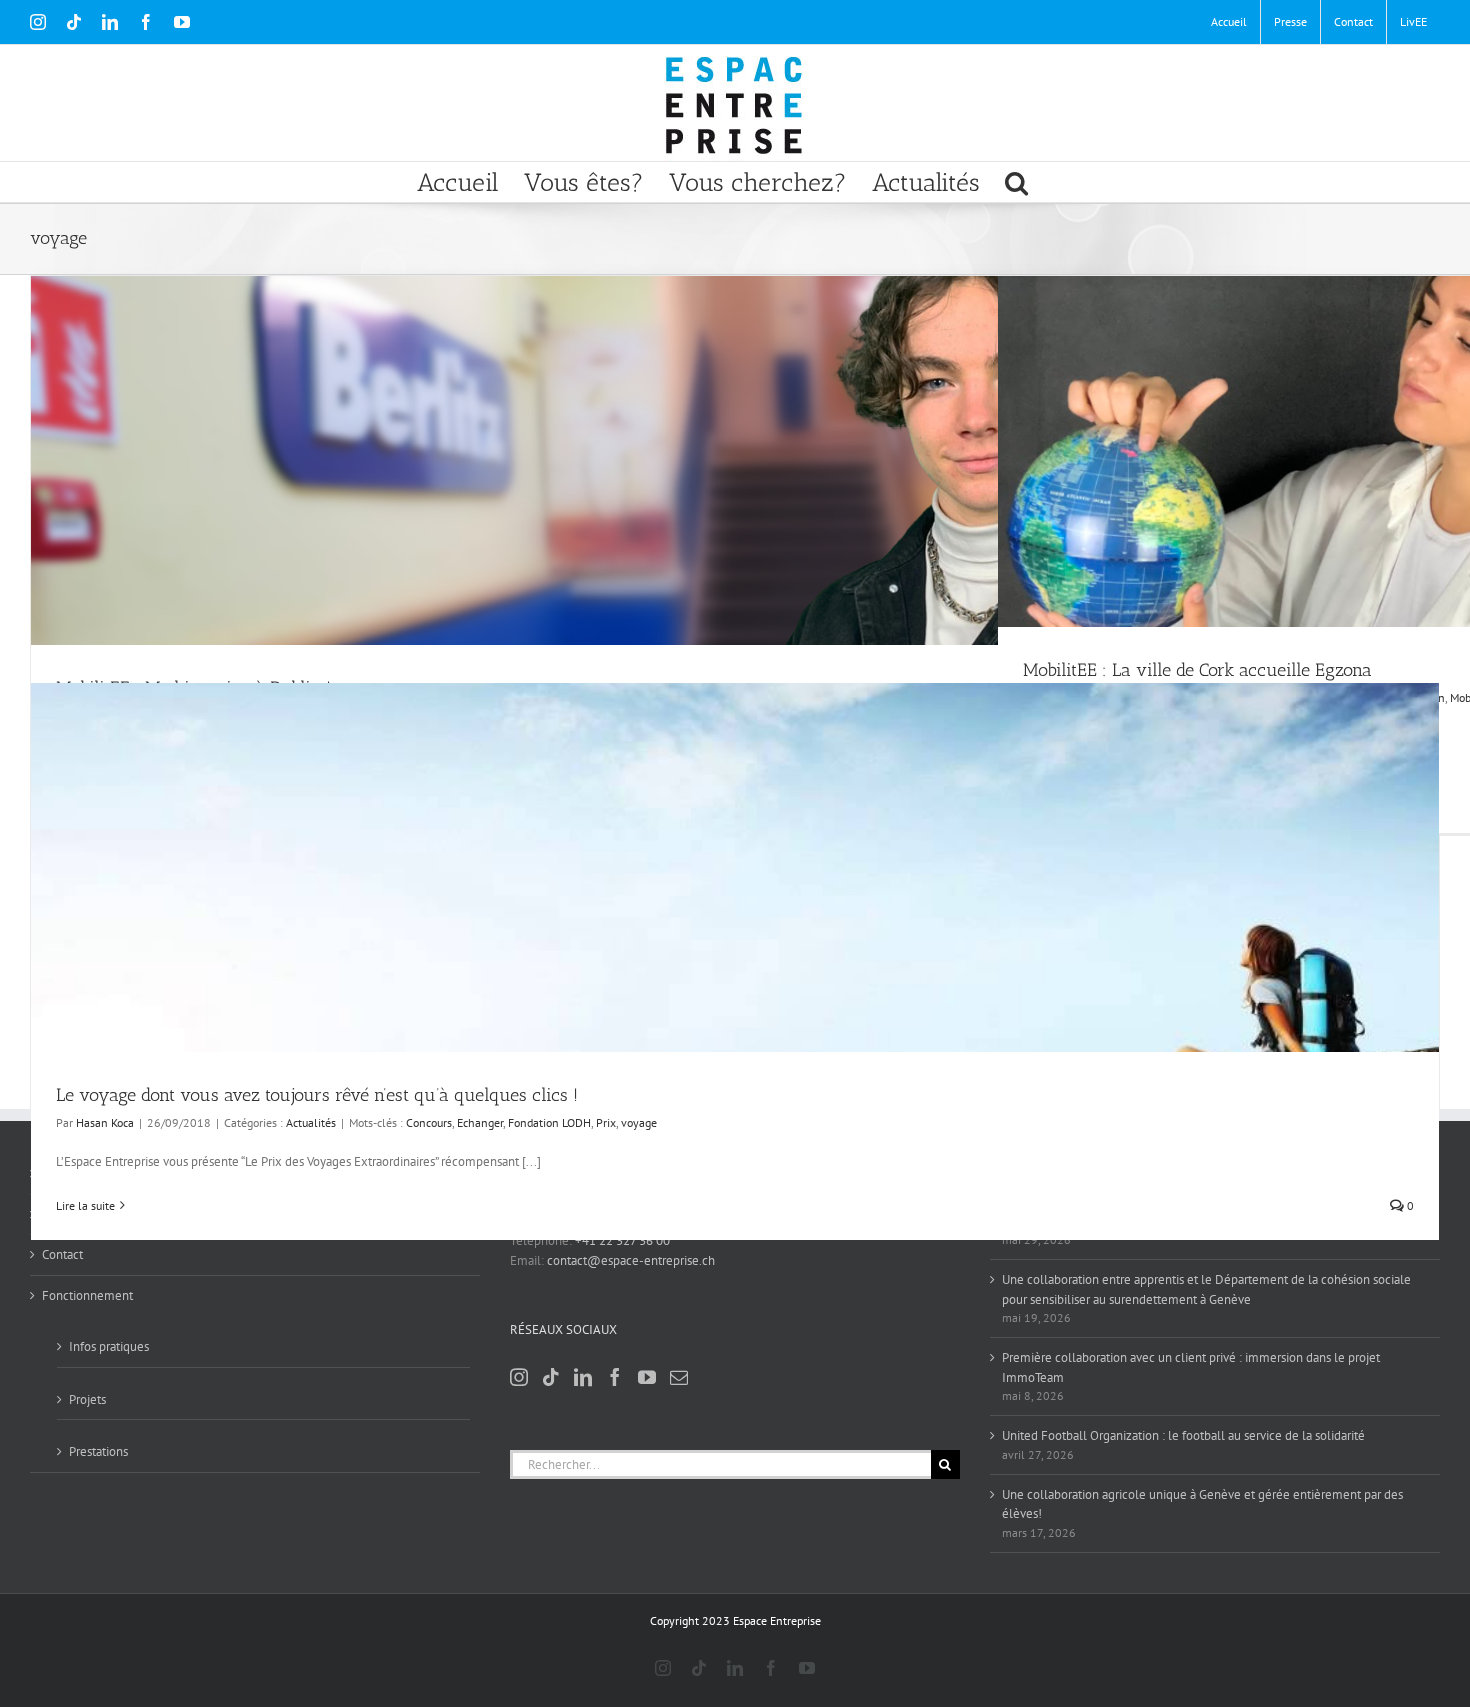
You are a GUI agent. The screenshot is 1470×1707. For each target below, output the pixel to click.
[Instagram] (519, 1377)
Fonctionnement (87, 1295)
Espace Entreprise (777, 1620)
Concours (429, 1122)
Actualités (311, 1122)
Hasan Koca (105, 1122)
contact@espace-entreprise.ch (631, 1260)
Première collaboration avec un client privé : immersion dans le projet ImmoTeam (1191, 1367)
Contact (62, 1254)
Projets (87, 1399)
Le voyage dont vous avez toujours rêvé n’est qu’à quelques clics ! (317, 1095)
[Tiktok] (551, 1377)
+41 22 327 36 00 (622, 1240)
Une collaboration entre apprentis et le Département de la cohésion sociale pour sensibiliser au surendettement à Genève (1206, 1289)
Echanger (480, 1122)
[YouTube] (647, 1377)
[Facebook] (615, 1377)
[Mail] (679, 1377)
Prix (606, 1122)
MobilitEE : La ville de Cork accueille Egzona (1197, 670)
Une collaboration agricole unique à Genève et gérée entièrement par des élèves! (1202, 1504)
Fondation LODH (549, 1122)
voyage (639, 1122)
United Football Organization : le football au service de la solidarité (1183, 1435)
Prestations (98, 1451)
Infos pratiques (109, 1346)
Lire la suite (85, 1205)
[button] (1016, 182)
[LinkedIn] (583, 1377)
